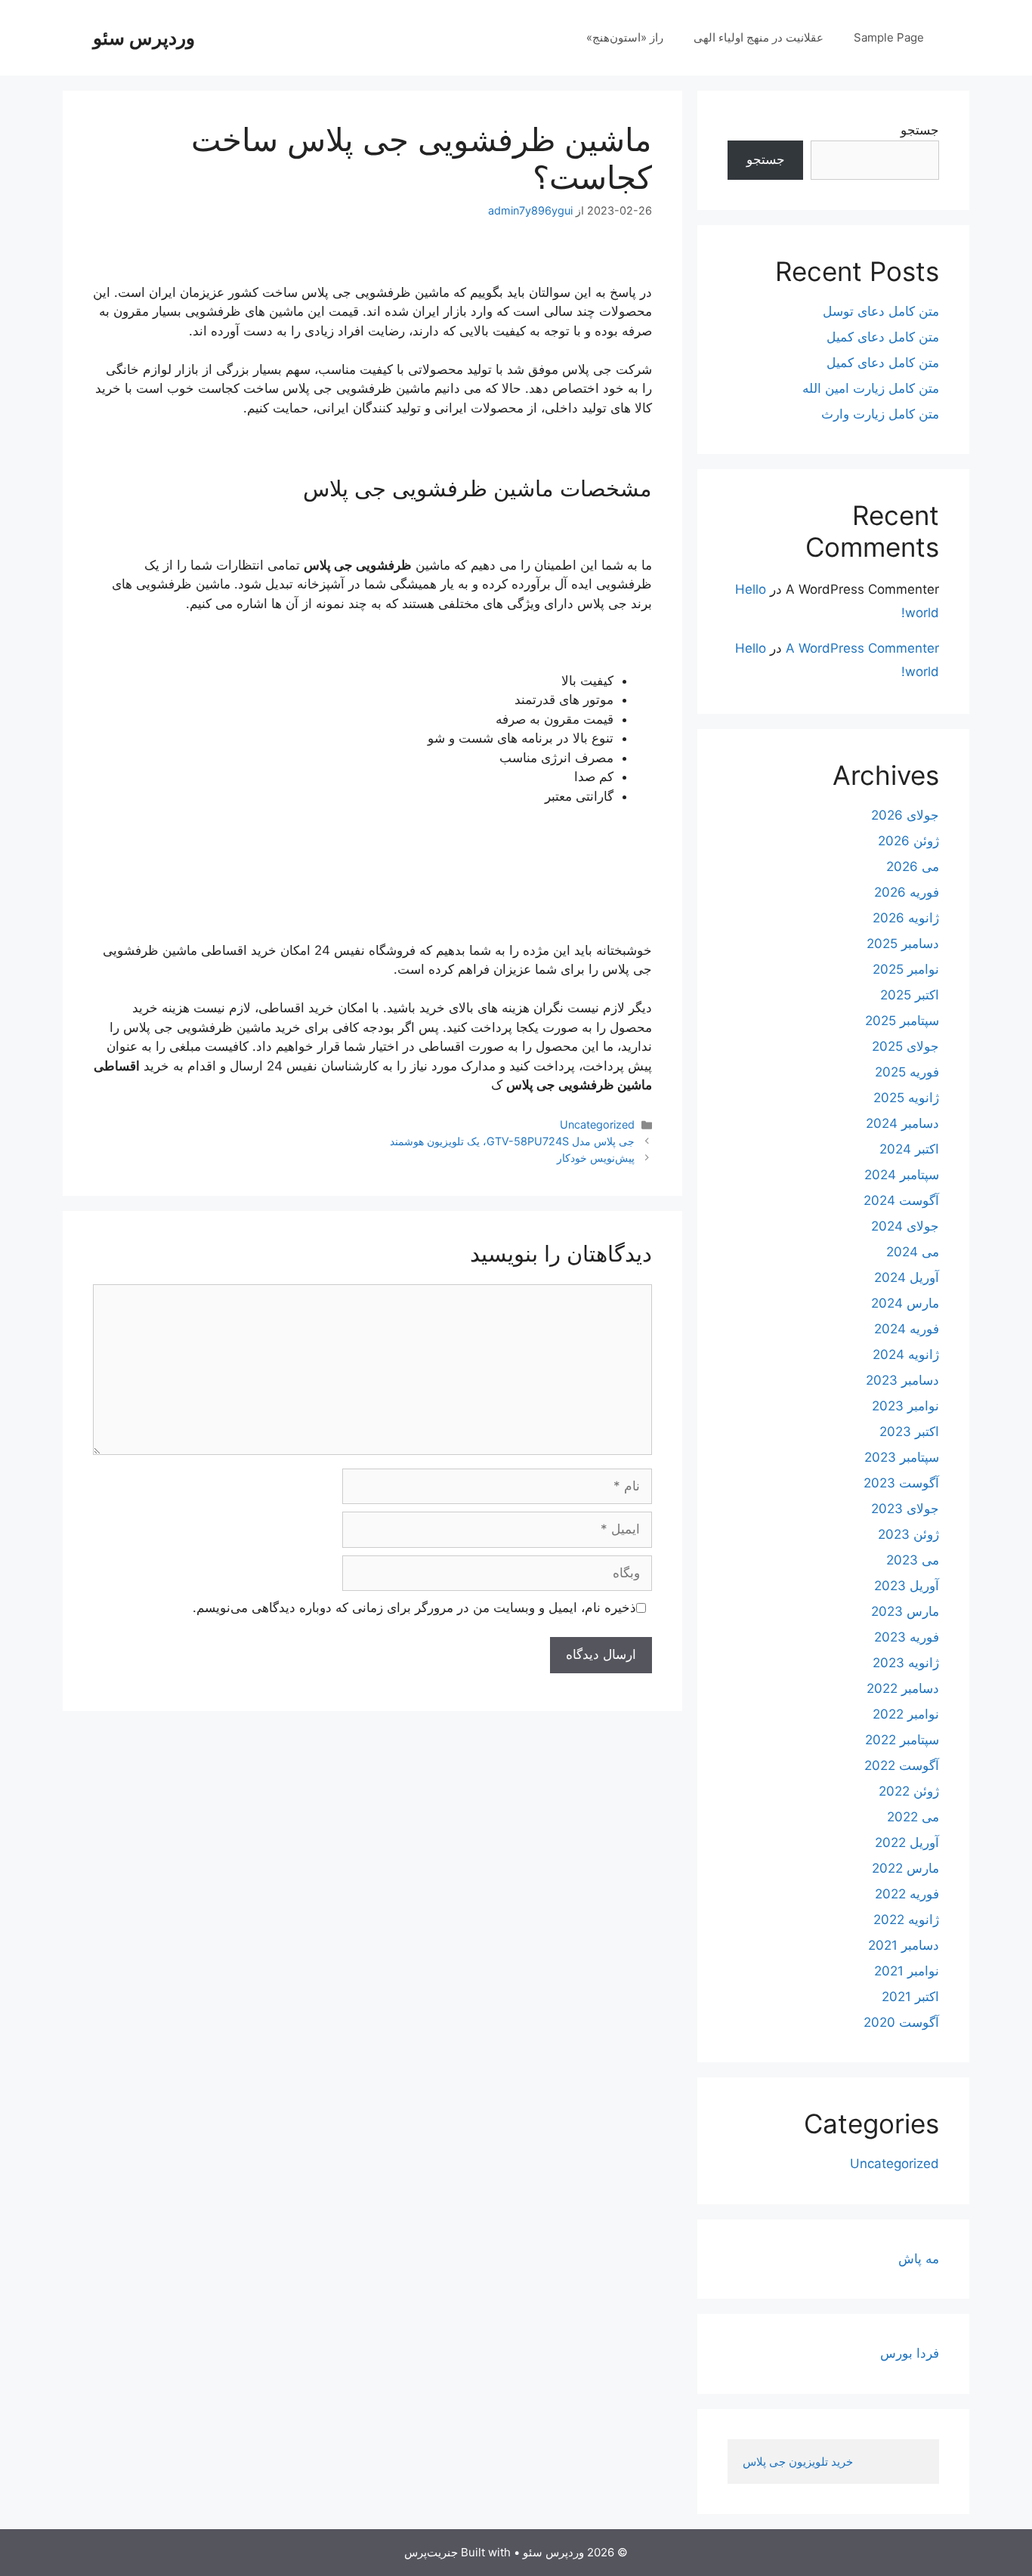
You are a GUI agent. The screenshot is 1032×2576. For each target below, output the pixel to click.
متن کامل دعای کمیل (883, 337)
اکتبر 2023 (909, 1432)
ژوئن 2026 (908, 841)
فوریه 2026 (907, 892)
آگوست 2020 (901, 2022)
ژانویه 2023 (906, 1663)
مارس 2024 (905, 1303)
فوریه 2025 (907, 1072)
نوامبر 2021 (907, 1971)
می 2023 (913, 1560)
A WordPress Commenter (862, 648)
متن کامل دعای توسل (881, 311)
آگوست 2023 (901, 1483)
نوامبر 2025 (906, 969)
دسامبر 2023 (902, 1380)
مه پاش (919, 2259)
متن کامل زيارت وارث (880, 414)
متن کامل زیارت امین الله (871, 388)
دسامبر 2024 (902, 1123)
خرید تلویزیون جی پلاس (799, 2462)
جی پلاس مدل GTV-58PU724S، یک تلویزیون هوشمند (512, 1141)
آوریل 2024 (907, 1277)
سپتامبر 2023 (902, 1457)
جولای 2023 (905, 1509)
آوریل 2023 (907, 1586)
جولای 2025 (905, 1046)
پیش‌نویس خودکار (596, 1158)
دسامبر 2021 (904, 1945)
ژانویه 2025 (906, 1098)
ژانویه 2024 (906, 1354)
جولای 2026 (905, 815)
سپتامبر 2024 (902, 1175)
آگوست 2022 (902, 1765)
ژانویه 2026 (906, 918)
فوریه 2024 (907, 1329)
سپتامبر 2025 (902, 1021)
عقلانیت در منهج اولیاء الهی (759, 37)
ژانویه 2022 (906, 1920)
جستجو (920, 130)
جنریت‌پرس (431, 2552)
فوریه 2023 (907, 1637)
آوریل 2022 (907, 1842)
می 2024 (913, 1252)
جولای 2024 (905, 1226)
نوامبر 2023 (905, 1406)
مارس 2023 (905, 1611)
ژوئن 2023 (908, 1534)
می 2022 (913, 1817)
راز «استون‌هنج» (625, 37)
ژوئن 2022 (909, 1791)
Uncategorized (597, 1124)
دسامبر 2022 (903, 1688)
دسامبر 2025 (903, 944)
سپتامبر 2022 (902, 1740)
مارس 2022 (905, 1868)
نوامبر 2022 (906, 1714)
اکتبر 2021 (910, 1997)
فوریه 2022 (907, 1894)
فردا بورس (910, 2353)
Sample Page (889, 37)
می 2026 (913, 866)
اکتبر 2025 (910, 995)
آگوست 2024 (901, 1200)
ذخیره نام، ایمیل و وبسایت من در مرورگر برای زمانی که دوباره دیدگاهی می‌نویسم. (414, 1608)
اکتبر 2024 (909, 1149)
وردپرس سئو (144, 38)
